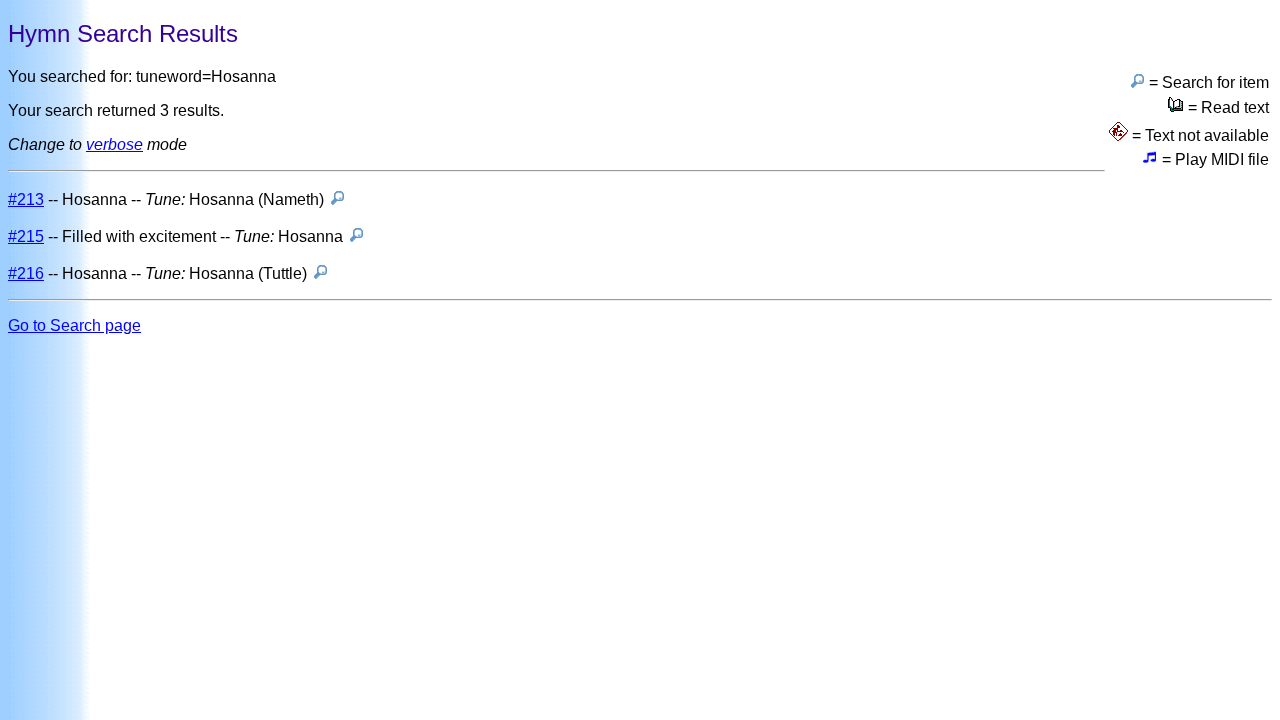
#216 (26, 273)
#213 (26, 199)
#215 (26, 236)
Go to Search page (74, 325)
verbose (114, 144)
